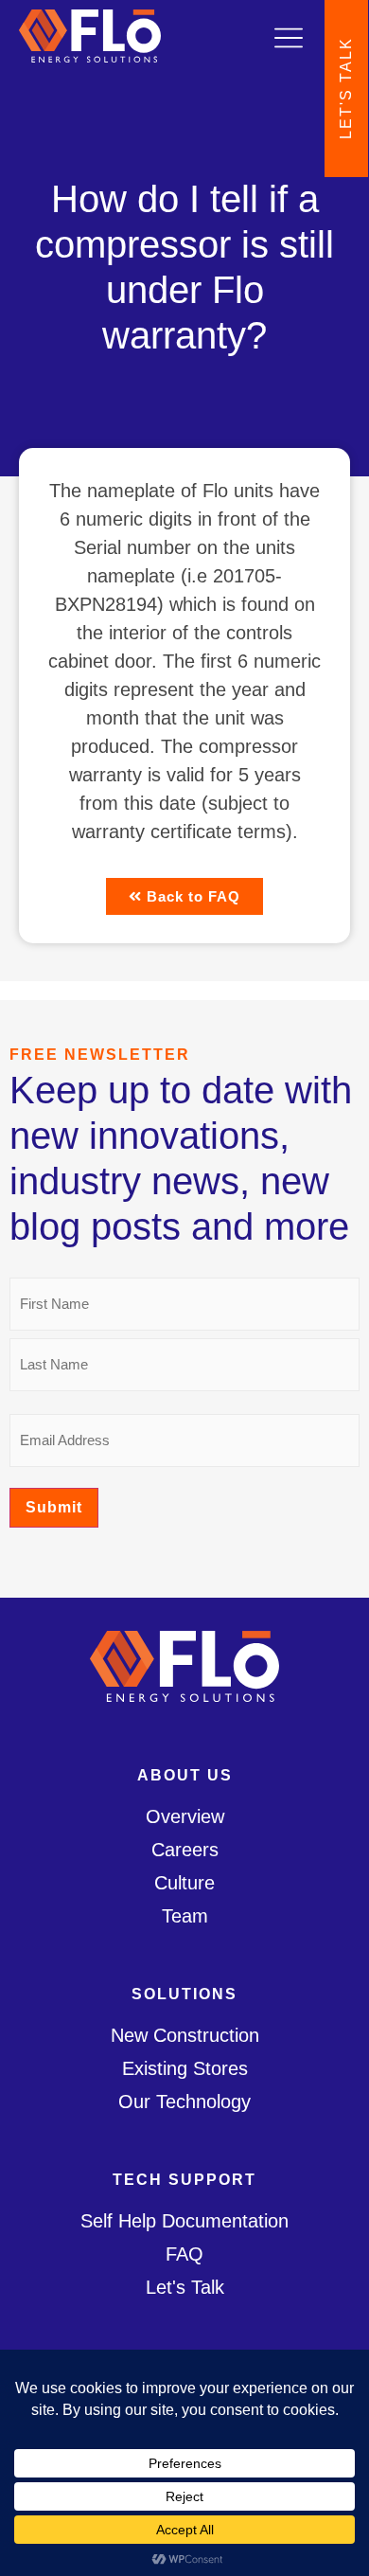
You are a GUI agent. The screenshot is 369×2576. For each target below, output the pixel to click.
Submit (54, 1507)
